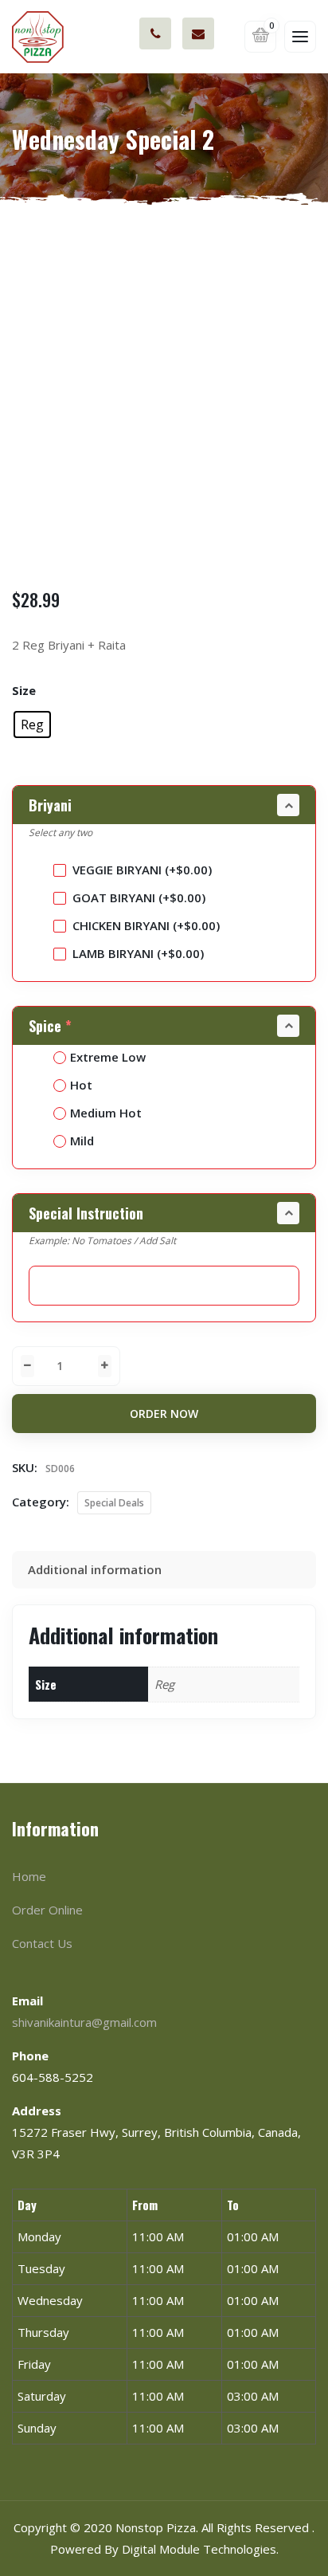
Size (24, 690)
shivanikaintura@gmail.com (198, 33)
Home (29, 1876)
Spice (50, 1026)
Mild (82, 1141)
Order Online (47, 1910)
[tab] (164, 1570)
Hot (81, 1085)
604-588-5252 (155, 33)
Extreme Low (108, 1057)
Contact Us (42, 1943)
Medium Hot (106, 1113)
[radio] (32, 724)
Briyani (50, 805)
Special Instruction (86, 1213)
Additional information (95, 1569)
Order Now (164, 1414)
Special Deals (114, 1503)
